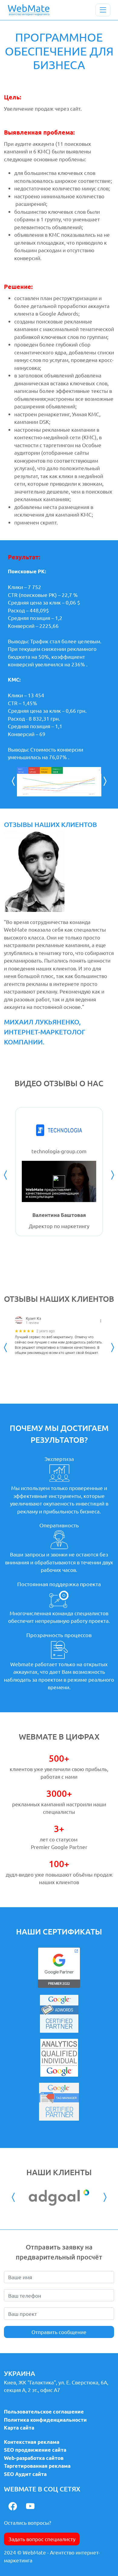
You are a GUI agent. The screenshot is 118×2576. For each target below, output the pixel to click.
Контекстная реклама (32, 2442)
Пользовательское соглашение (44, 2412)
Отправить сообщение (59, 2332)
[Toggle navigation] (103, 10)
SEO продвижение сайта (35, 2450)
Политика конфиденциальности (45, 2420)
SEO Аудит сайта (25, 2474)
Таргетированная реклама (37, 2466)
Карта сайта (19, 2428)
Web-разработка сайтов (34, 2458)
